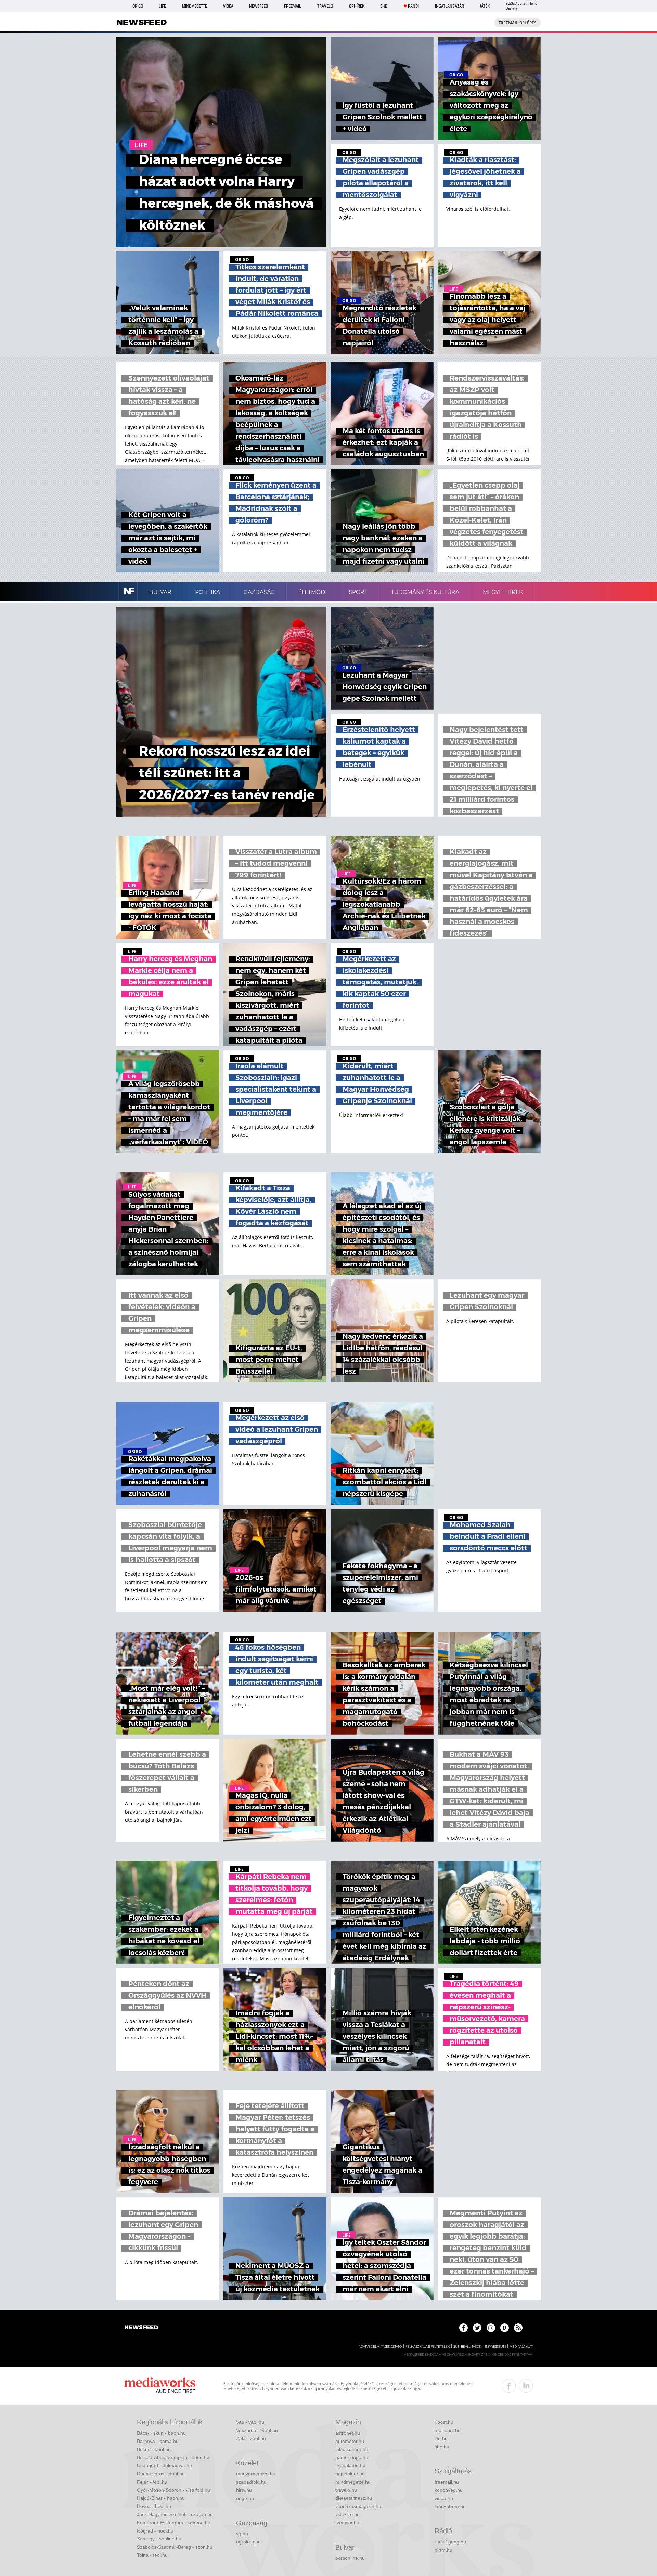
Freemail (293, 6)
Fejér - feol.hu (152, 2482)
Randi (413, 6)
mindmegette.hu (353, 2482)
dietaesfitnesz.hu (354, 2498)
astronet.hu (348, 2433)
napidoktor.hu (350, 2474)
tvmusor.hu (347, 2523)
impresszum (495, 2347)
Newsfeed (259, 6)
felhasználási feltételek (428, 2347)
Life (162, 6)
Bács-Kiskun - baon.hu (161, 2433)
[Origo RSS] (518, 2328)
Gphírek (357, 6)
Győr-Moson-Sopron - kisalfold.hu (173, 2490)
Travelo (325, 6)
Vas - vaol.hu (250, 2422)
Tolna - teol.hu (152, 2555)
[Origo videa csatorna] (505, 2328)
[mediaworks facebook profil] (509, 2386)
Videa (228, 6)
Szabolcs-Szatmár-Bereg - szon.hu (175, 2547)
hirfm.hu (443, 2550)
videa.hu (444, 2498)
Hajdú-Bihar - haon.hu (161, 2498)
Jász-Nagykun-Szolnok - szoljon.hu (175, 2514)
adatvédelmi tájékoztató (380, 2347)
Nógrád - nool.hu (155, 2531)
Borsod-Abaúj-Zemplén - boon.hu (173, 2457)
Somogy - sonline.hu (159, 2539)
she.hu (442, 2447)
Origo (138, 6)
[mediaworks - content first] (160, 2386)
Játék (485, 6)
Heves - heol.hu (154, 2506)
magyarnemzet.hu (256, 2474)
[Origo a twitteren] (477, 2328)
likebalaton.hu (350, 2465)
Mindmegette (195, 6)
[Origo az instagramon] (491, 2328)
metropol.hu (448, 2430)
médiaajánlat (521, 2347)
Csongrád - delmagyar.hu (164, 2465)
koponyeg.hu (449, 2490)
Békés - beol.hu (154, 2449)
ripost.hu (444, 2422)
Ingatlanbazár (449, 6)
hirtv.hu (244, 2490)
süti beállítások (467, 2347)
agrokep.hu (248, 2542)
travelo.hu (346, 2490)
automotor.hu (350, 2441)
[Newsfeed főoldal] (141, 2328)
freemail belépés (518, 23)
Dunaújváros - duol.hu (161, 2474)
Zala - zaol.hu (251, 2438)
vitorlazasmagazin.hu (358, 2506)
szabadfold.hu (251, 2482)
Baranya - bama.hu (158, 2441)
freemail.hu (447, 2482)
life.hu (441, 2438)
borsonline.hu (350, 2558)
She (384, 6)
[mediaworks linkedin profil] (526, 2386)
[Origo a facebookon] (463, 2328)
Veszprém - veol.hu (257, 2430)
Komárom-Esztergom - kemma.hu (174, 2523)
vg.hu (242, 2534)
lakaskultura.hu (352, 2449)
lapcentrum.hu (450, 2507)
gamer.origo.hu (352, 2457)
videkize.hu (347, 2514)
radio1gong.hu (450, 2542)
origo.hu (245, 2498)
